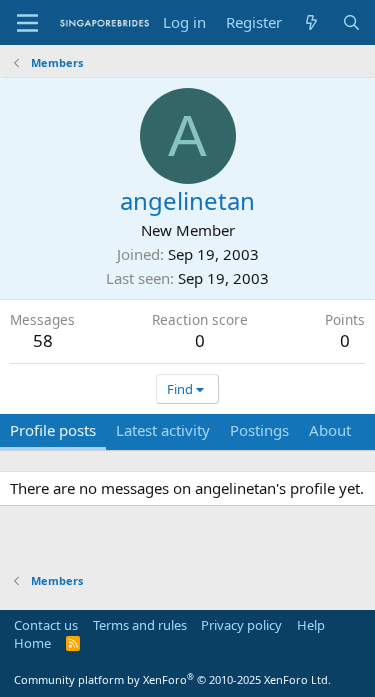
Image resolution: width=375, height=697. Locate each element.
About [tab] (330, 430)
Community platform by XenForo (172, 679)
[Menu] (27, 23)
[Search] (351, 22)
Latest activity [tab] (163, 430)
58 (43, 340)
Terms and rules (140, 625)
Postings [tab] (259, 430)
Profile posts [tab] (53, 430)
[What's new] (311, 22)
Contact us (46, 625)
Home (32, 643)
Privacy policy (241, 625)
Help (311, 625)
